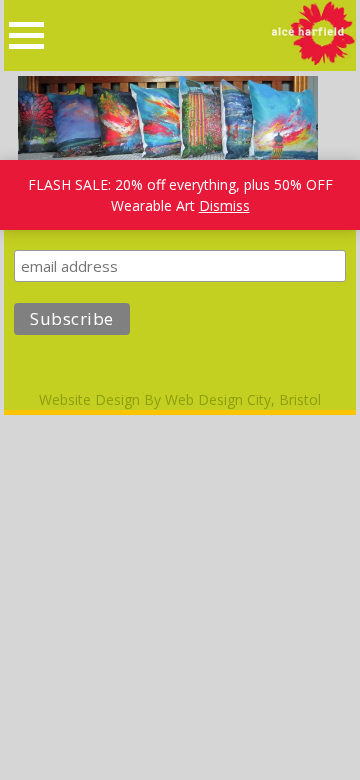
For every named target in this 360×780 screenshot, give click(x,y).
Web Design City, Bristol (243, 399)
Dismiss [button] (224, 205)
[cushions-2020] (168, 156)
